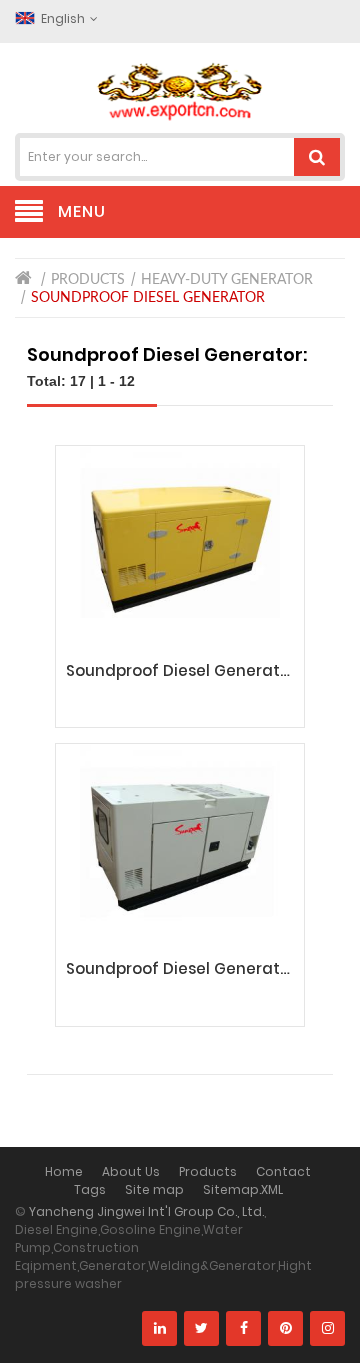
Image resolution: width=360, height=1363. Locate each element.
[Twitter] (201, 1328)
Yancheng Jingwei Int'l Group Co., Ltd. (146, 1211)
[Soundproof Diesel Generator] (180, 547)
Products (88, 280)
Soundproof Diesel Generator (148, 298)
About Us (131, 1171)
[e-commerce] (180, 90)
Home (64, 1171)
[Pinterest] (285, 1328)
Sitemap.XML (243, 1189)
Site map (154, 1189)
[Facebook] (243, 1328)
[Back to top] (339, 1327)
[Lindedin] (159, 1328)
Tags (90, 1189)
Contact (283, 1171)
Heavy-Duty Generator (227, 280)
